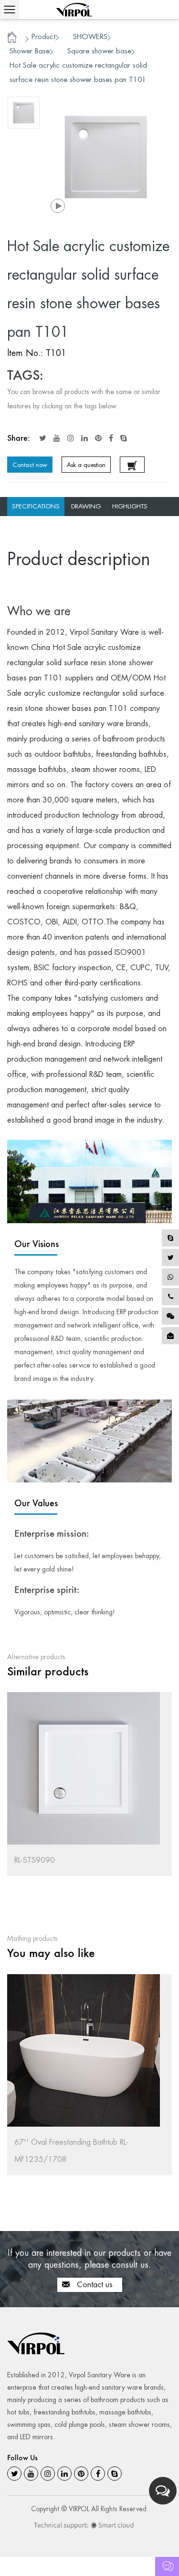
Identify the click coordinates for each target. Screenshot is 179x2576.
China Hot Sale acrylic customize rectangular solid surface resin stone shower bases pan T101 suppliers (80, 663)
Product (43, 36)
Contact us (94, 2285)
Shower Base (30, 51)
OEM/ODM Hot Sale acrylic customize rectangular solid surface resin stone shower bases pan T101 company (86, 693)
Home (12, 38)
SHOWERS (90, 36)
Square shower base (99, 51)
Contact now (30, 465)
